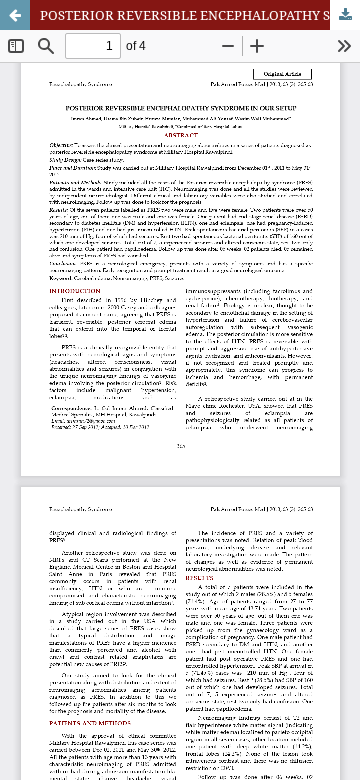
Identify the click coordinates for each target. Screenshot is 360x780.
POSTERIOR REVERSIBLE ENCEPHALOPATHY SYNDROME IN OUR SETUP (200, 15)
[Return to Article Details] (15, 15)
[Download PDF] (345, 15)
